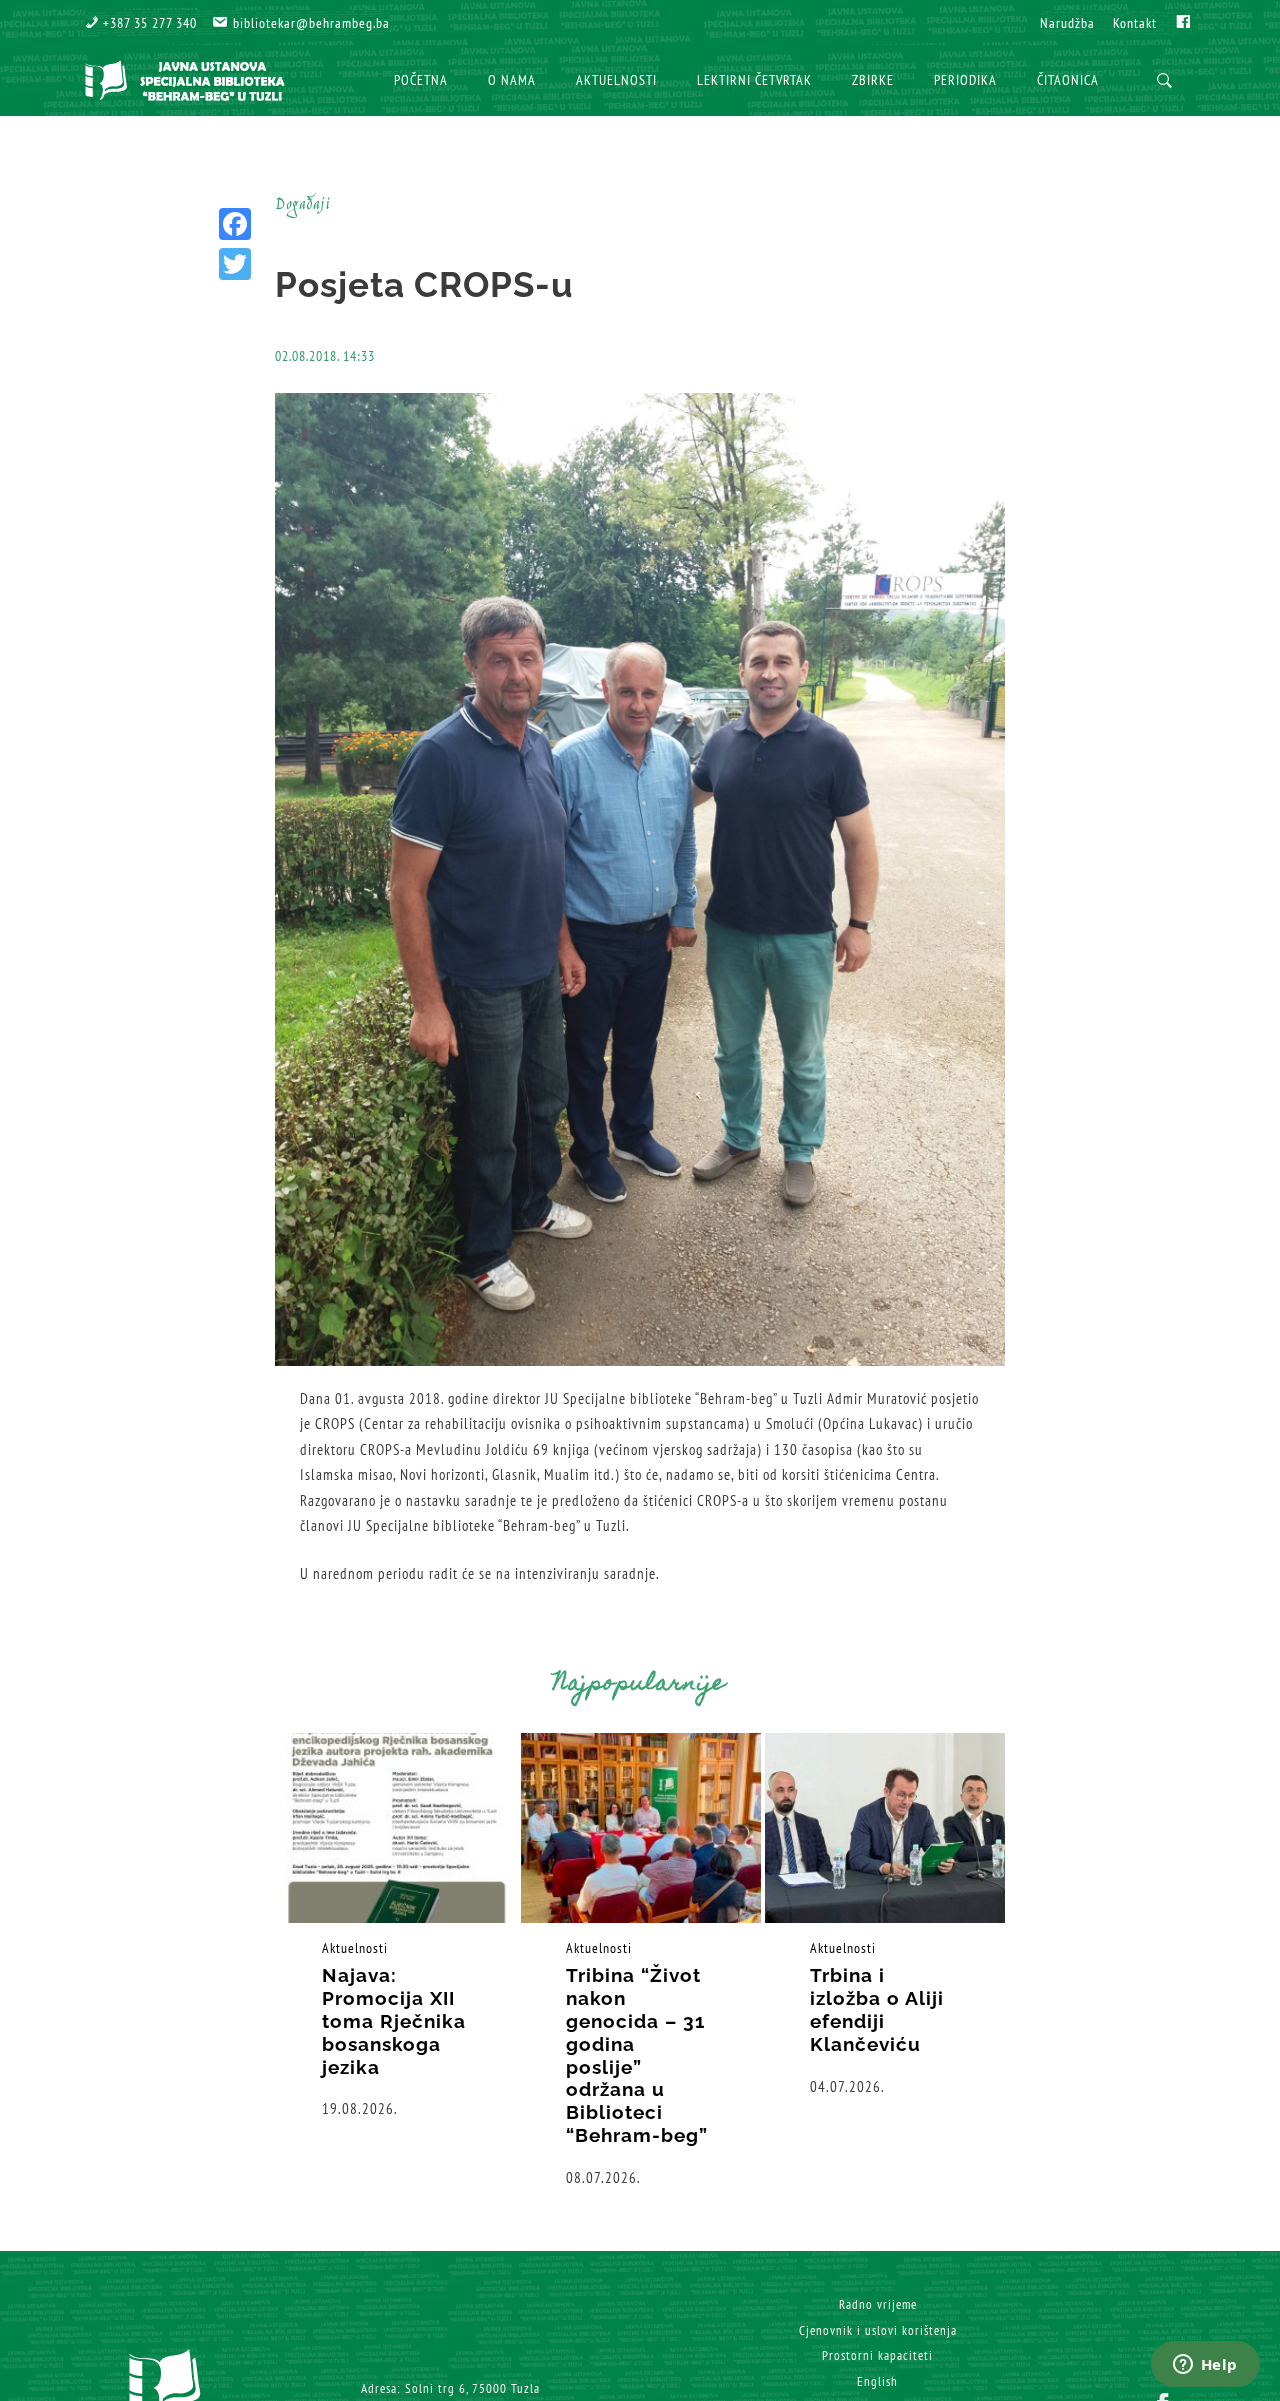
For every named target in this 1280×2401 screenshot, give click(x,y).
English (877, 2381)
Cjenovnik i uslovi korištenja (878, 2330)
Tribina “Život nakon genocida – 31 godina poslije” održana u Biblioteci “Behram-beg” (637, 2055)
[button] (141, 23)
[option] (397, 1926)
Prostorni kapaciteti (877, 2355)
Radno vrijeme (878, 2304)
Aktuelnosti (355, 1948)
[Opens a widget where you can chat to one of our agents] (1205, 2366)
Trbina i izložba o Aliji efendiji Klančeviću (877, 2009)
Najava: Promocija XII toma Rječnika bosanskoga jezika (394, 2020)
